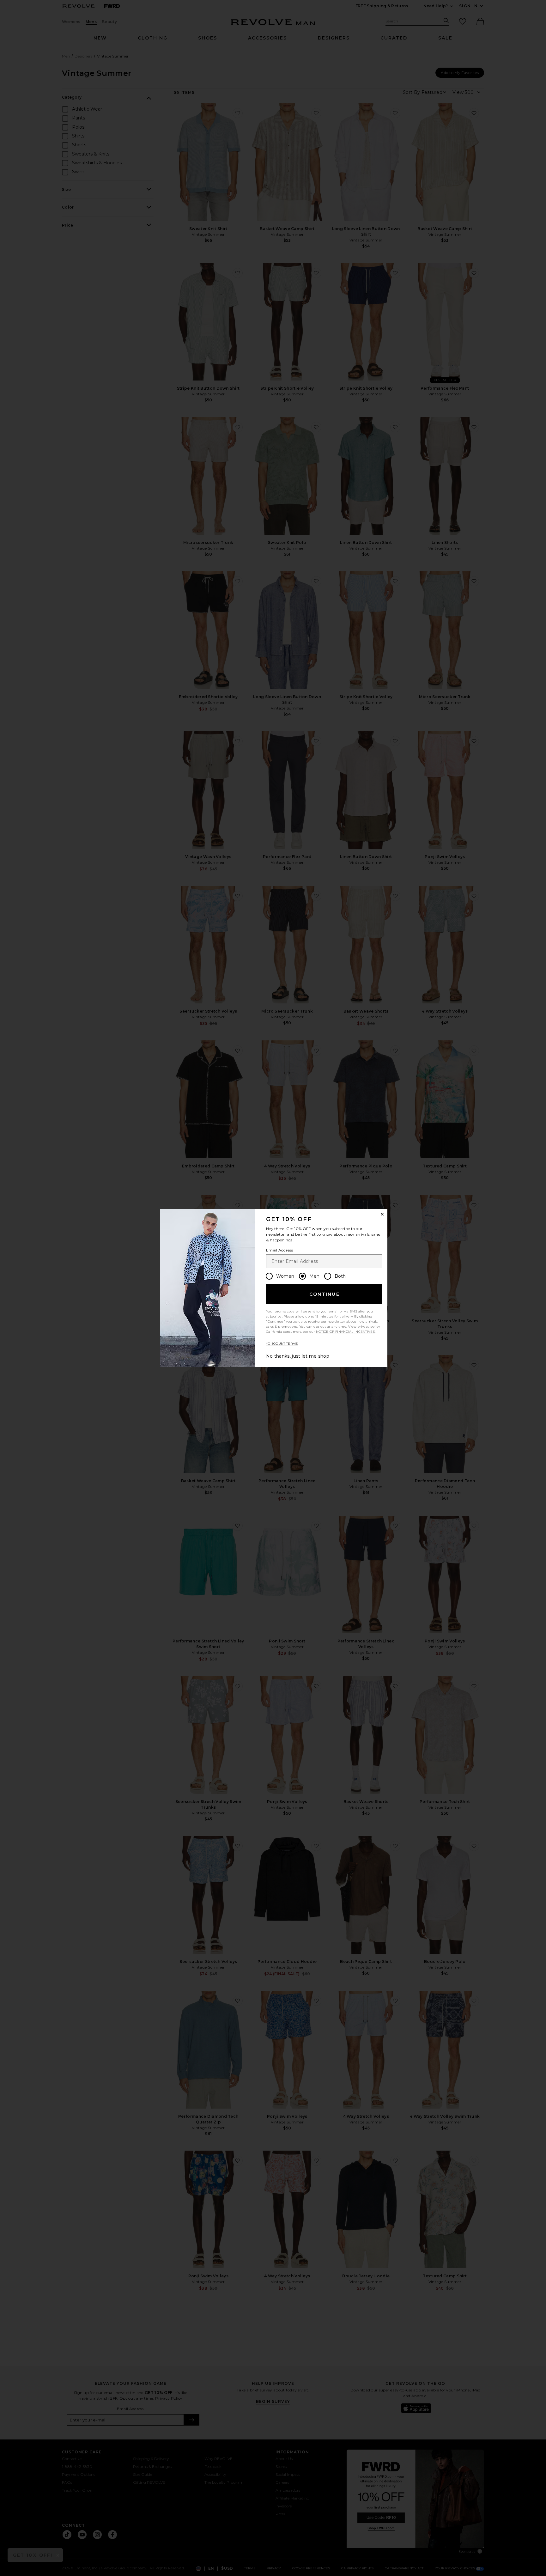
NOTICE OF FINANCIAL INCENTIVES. (346, 1332)
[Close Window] (382, 1214)
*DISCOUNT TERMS (282, 1344)
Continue (325, 1294)
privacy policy (369, 1327)
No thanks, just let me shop (298, 1356)
